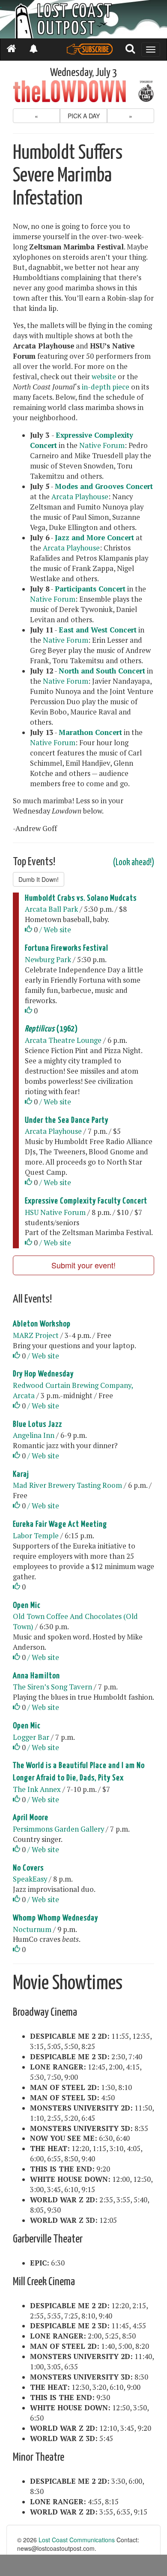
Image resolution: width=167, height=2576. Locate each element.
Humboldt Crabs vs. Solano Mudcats (81, 898)
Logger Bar (31, 1737)
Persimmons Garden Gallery (58, 1829)
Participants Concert (90, 589)
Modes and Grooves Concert (104, 486)
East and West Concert (98, 630)
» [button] (131, 116)
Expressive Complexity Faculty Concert (86, 1201)
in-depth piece (106, 387)
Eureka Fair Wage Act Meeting (60, 1524)
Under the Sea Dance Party (67, 1120)
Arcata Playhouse (80, 497)
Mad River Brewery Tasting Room (67, 1485)
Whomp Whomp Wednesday (55, 1918)
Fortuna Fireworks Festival (67, 948)
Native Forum (102, 445)
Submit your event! (83, 1265)
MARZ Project (36, 1335)
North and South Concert (102, 671)
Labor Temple (36, 1536)
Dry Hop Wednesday (43, 1374)
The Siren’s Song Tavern (52, 1687)
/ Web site (55, 930)
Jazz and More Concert (94, 538)
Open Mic (27, 1606)
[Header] (83, 19)
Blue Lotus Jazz (37, 1424)
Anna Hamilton (36, 1676)
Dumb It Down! (39, 879)
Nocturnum (32, 1929)
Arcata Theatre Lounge (63, 1040)
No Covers (28, 1868)
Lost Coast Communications (77, 2540)
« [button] (36, 116)
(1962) (51, 1029)
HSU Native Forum (55, 1212)
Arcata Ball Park (51, 909)
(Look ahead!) (134, 863)
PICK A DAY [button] (84, 116)
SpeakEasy (30, 1879)
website (104, 377)
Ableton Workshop (42, 1324)
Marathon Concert (90, 732)
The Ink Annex (37, 1789)
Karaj (21, 1474)
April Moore (31, 1818)
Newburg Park (48, 960)
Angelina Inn (34, 1435)
